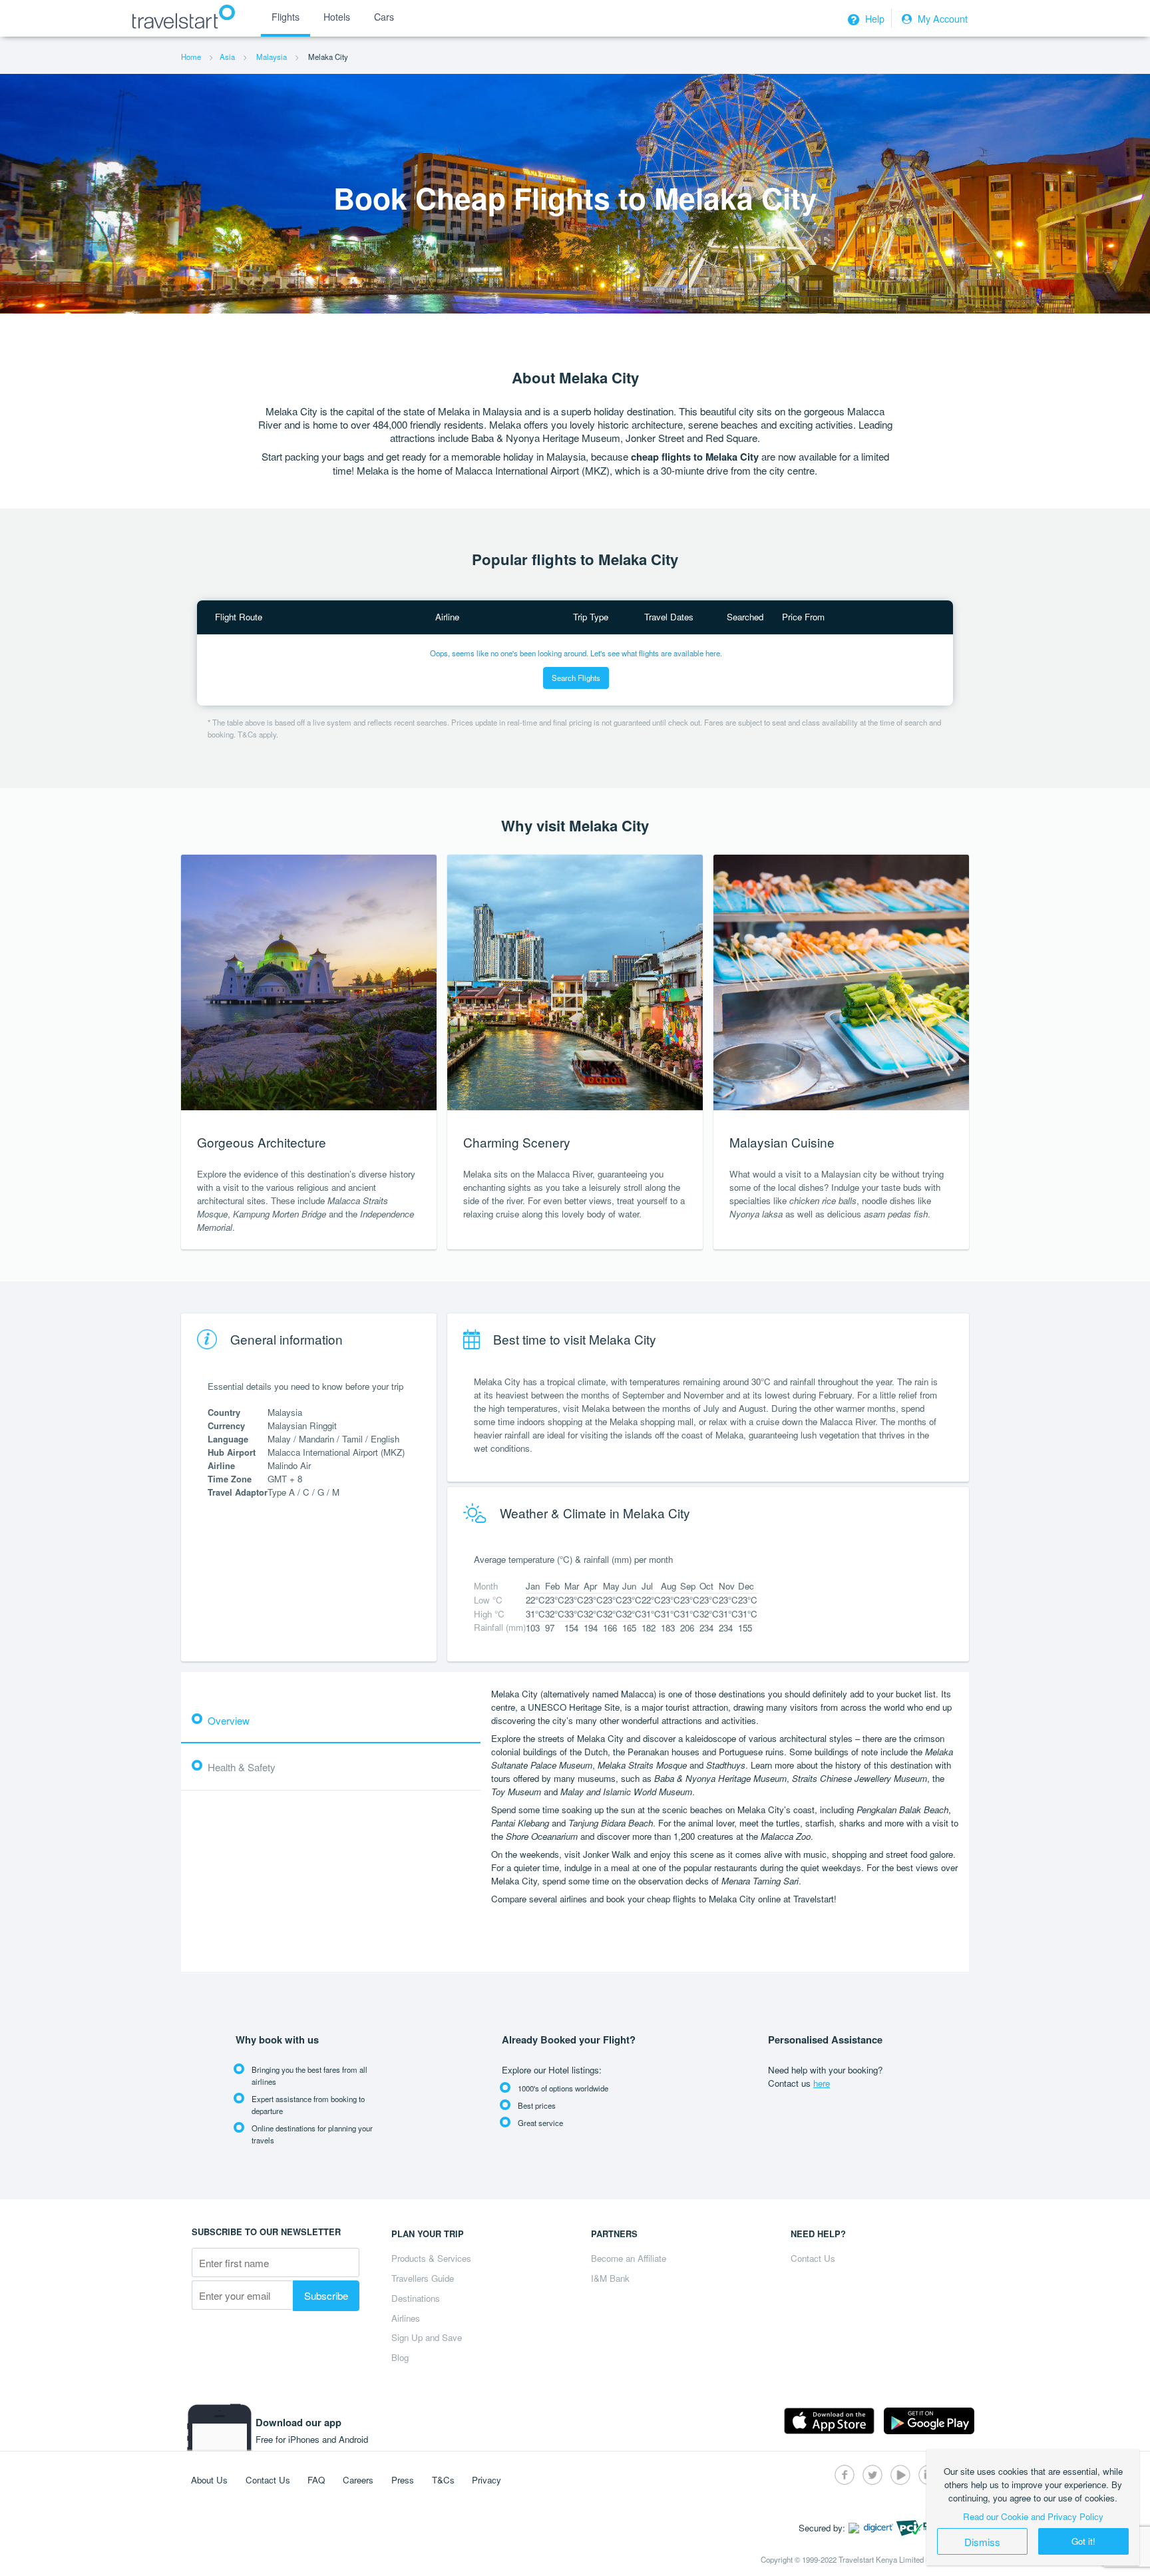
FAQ (316, 2480)
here (822, 2083)
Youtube (900, 2475)
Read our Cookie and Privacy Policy (1033, 2516)
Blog (400, 2357)
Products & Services (431, 2258)
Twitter (872, 2475)
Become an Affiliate (629, 2258)
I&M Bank (610, 2278)
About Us (209, 2480)
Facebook (845, 2475)
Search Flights (576, 678)
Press (403, 2480)
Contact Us (813, 2258)
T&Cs (443, 2480)
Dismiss (982, 2541)
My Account (941, 19)
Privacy (486, 2480)
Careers (358, 2480)
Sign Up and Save (427, 2337)
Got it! (1083, 2541)
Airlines (406, 2318)
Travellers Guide (423, 2278)
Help (873, 19)
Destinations (416, 2298)
